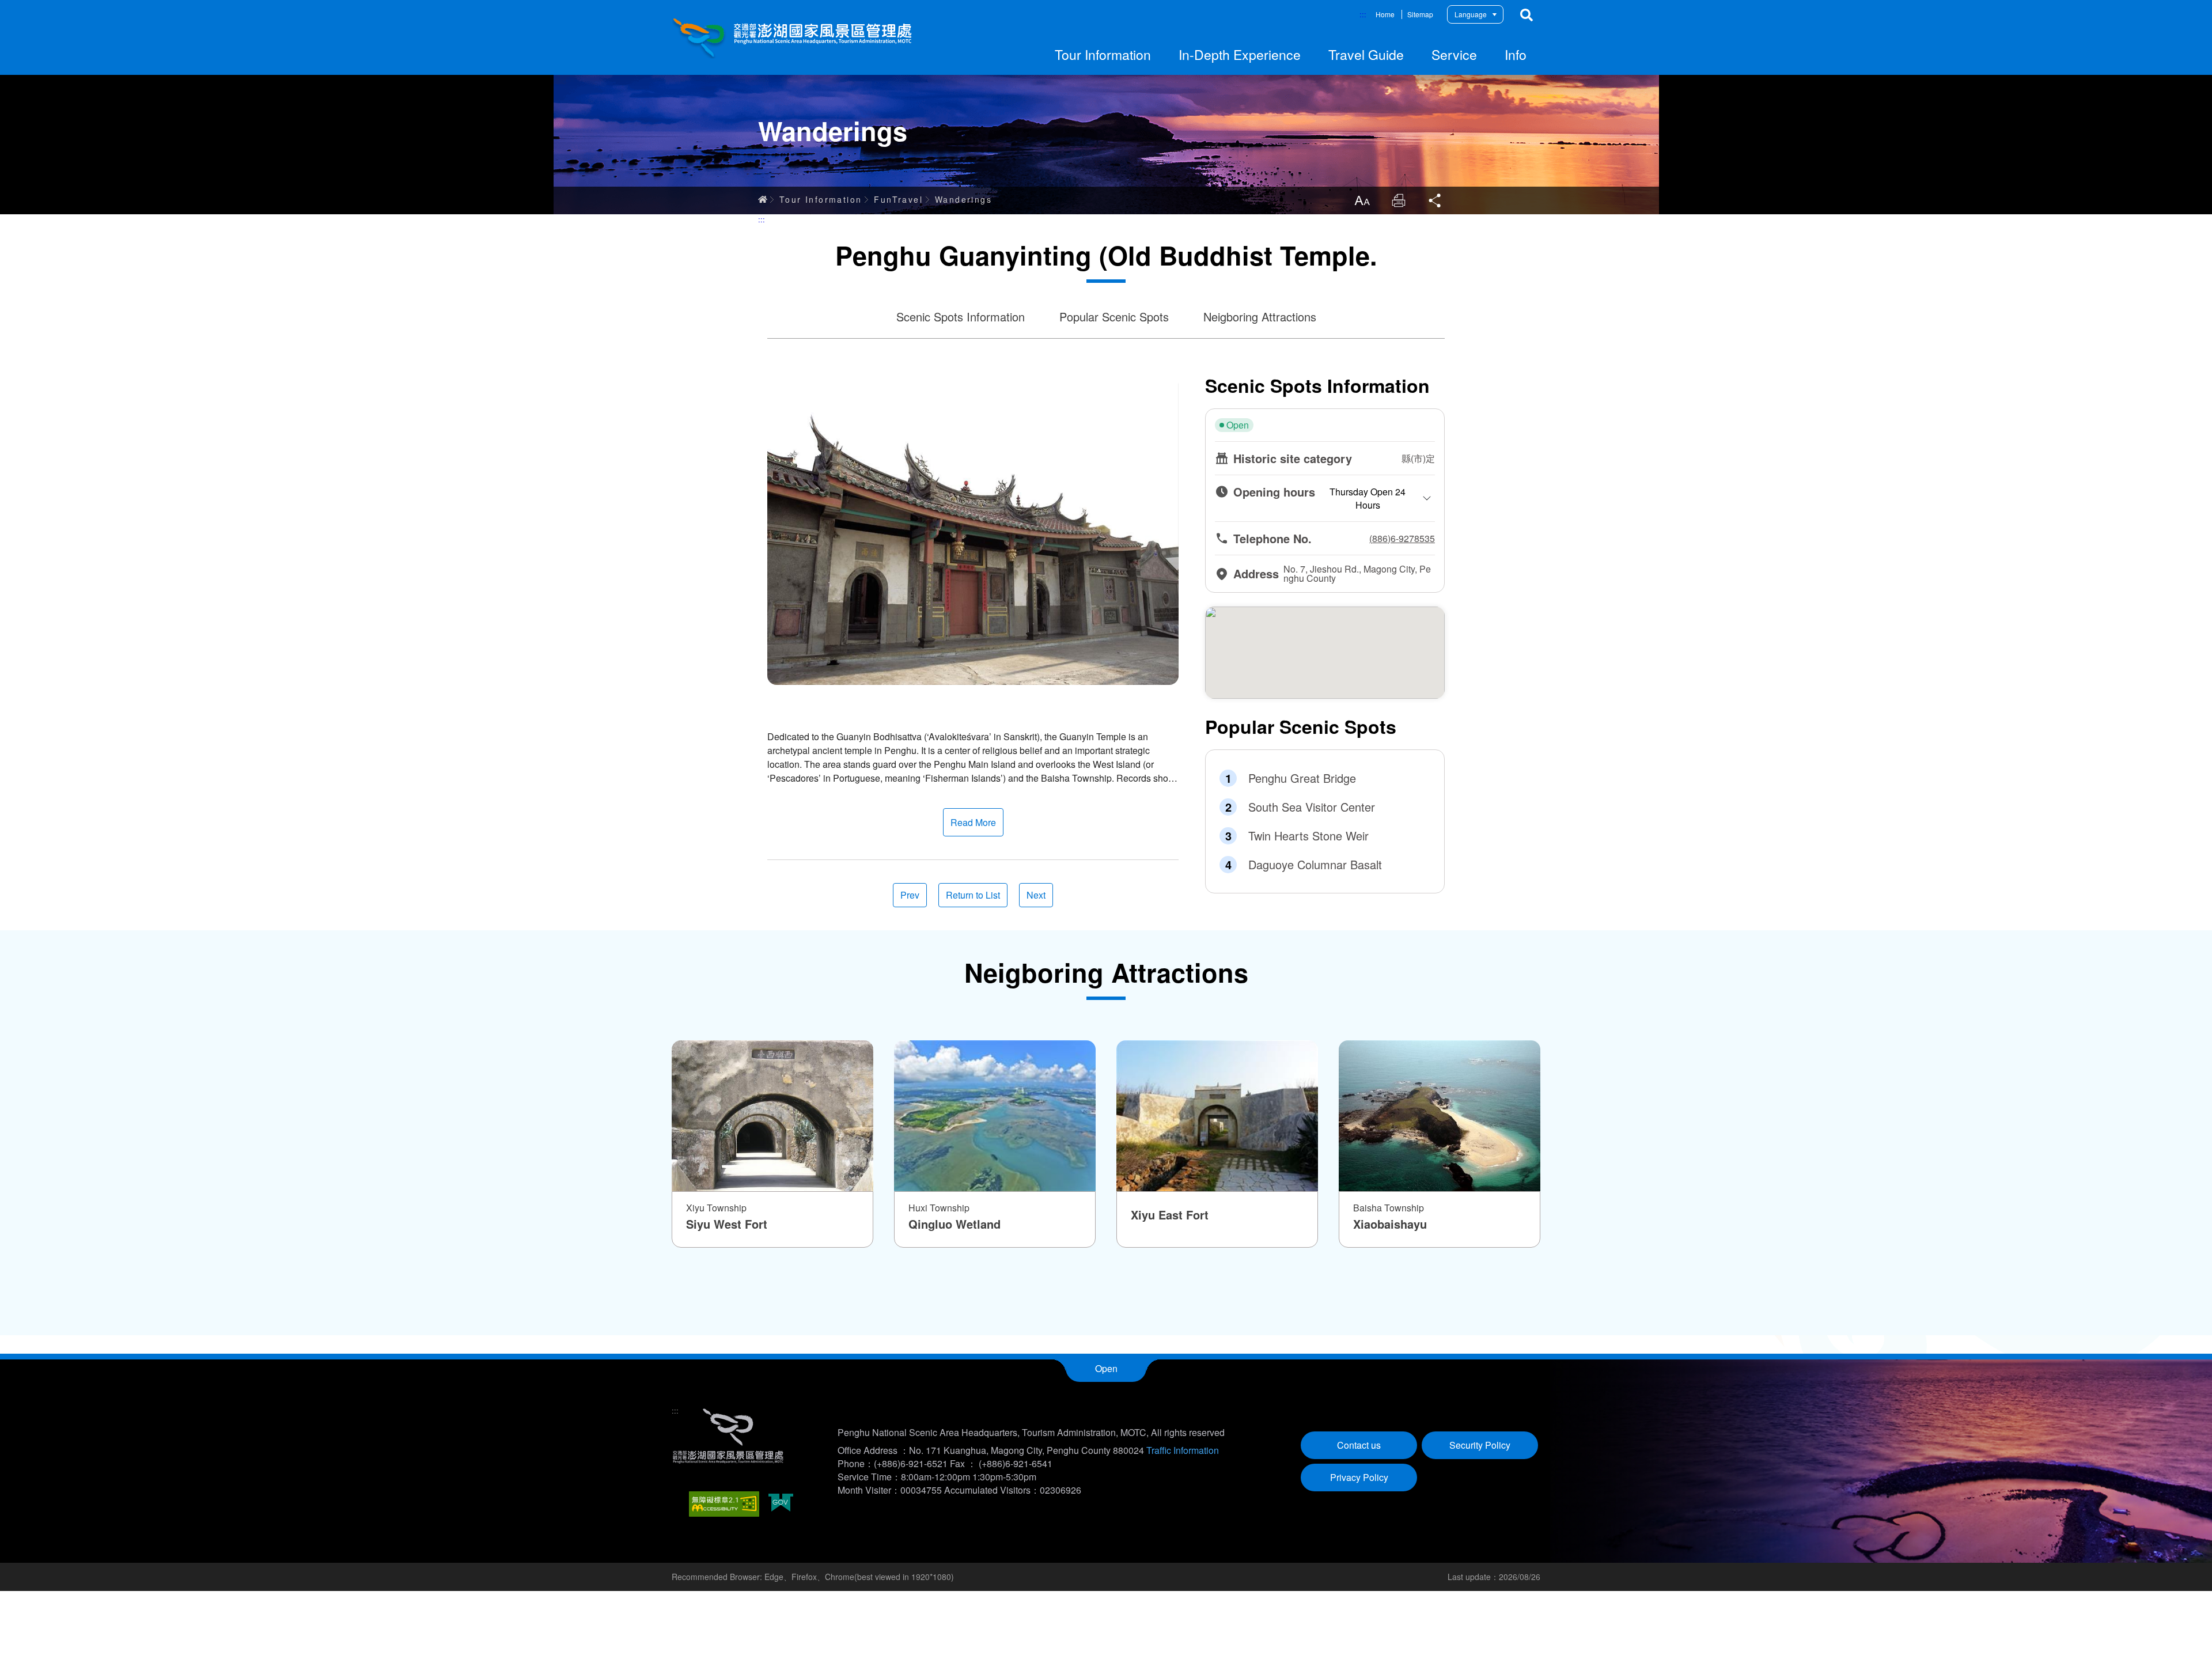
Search (1527, 15)
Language (1471, 14)
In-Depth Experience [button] (1240, 54)
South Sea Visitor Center (1312, 807)
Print (1399, 200)
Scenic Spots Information (961, 317)
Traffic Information (1183, 1450)
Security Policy (1480, 1445)
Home (1385, 14)
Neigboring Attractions (1260, 317)
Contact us (1359, 1445)
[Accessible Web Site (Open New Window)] (724, 1504)
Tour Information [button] (1103, 54)
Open (1106, 1368)
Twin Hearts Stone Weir (1308, 836)
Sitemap (1420, 14)
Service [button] (1454, 54)
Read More (973, 822)
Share (1435, 200)
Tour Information (821, 199)
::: (1363, 14)
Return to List (973, 895)
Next (1036, 895)
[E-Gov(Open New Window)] (781, 1504)
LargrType (1362, 200)
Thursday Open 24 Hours (1368, 498)
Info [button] (1516, 54)
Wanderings (963, 199)
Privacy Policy (1359, 1477)
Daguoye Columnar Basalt (1315, 865)
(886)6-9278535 (1402, 539)
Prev (910, 895)
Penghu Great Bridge (1302, 778)
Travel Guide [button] (1366, 54)
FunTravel (898, 199)
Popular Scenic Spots (1114, 317)
